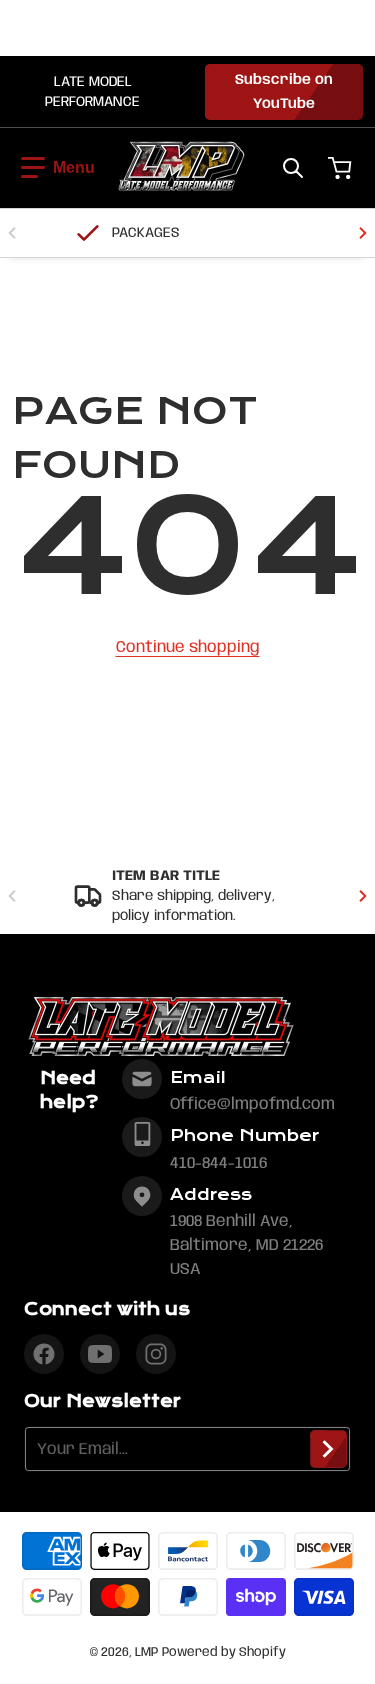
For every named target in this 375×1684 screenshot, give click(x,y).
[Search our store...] (293, 168)
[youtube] (100, 1354)
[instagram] (156, 1354)
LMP (146, 1652)
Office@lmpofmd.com (252, 1104)
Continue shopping (188, 647)
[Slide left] (12, 233)
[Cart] (342, 168)
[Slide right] (363, 233)
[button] (58, 168)
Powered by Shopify (224, 1652)
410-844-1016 (218, 1163)
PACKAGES (146, 233)
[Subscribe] (328, 1449)
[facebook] (44, 1354)
